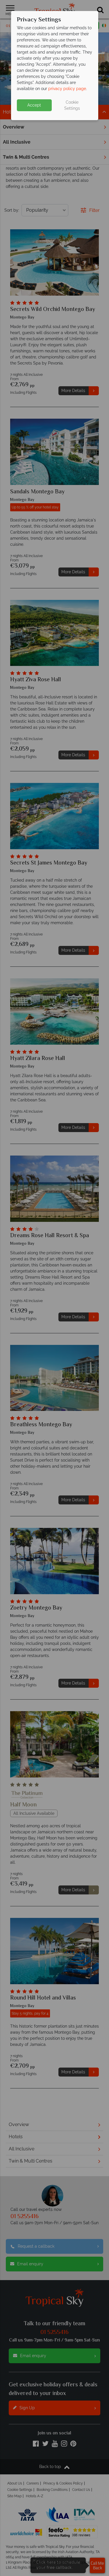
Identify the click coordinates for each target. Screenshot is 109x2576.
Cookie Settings (72, 105)
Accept (34, 105)
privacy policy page (67, 89)
